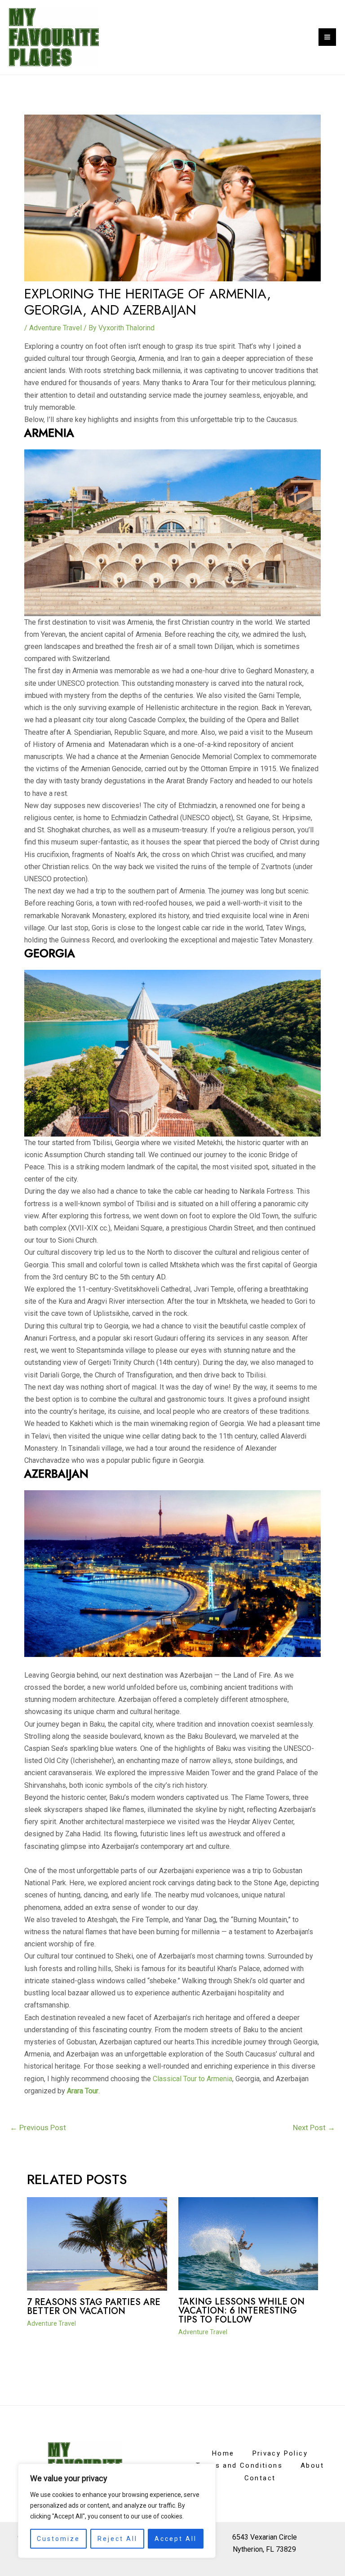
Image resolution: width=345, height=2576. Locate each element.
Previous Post (38, 2127)
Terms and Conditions (239, 2465)
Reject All (117, 2539)
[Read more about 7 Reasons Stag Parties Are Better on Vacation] (97, 2243)
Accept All (176, 2539)
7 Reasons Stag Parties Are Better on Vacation (94, 2307)
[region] (117, 2511)
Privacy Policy (280, 2453)
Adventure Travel (55, 328)
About (312, 2465)
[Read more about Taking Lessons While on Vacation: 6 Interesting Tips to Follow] (248, 2243)
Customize (58, 2539)
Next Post (314, 2127)
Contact (260, 2478)
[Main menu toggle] (327, 37)
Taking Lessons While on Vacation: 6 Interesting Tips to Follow (241, 2311)
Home (223, 2453)
